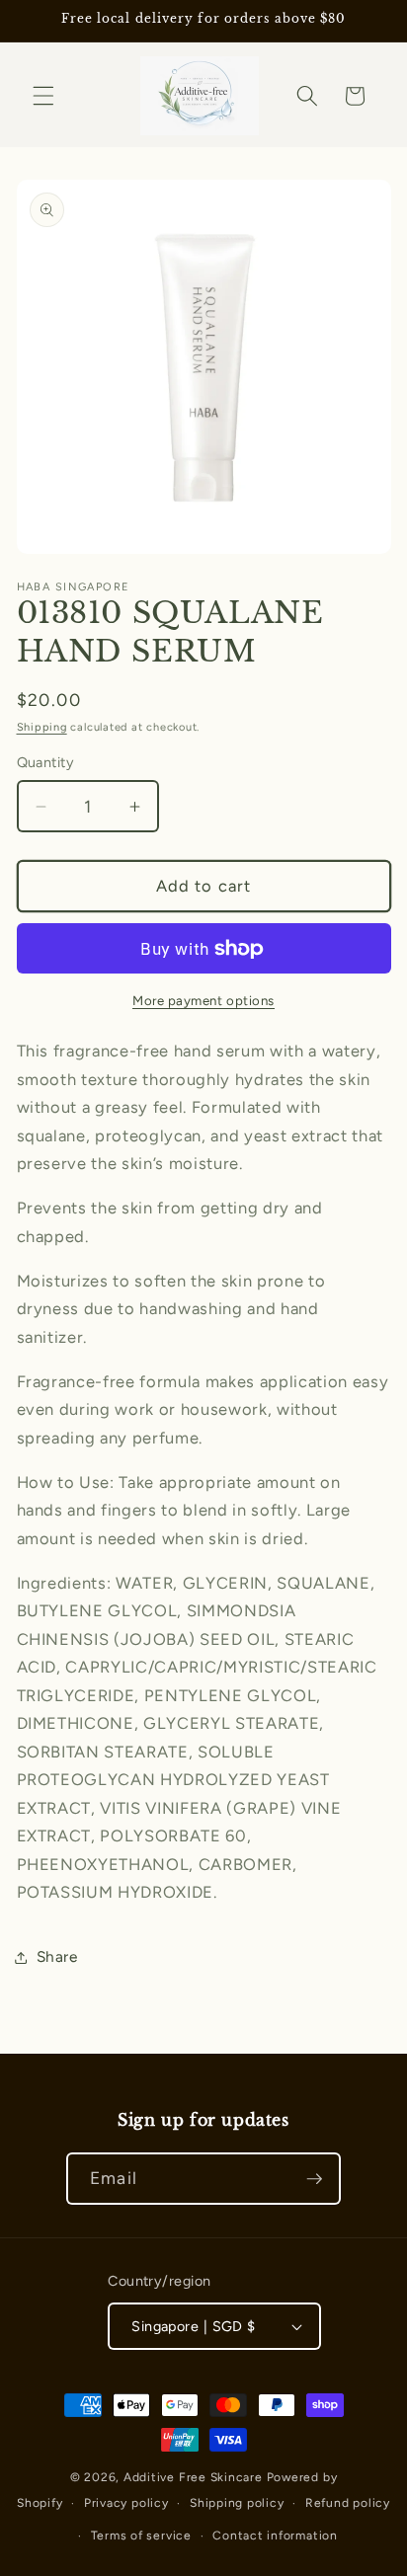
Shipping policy (237, 2503)
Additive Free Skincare (193, 2477)
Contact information (275, 2536)
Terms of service (141, 2536)
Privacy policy (126, 2503)
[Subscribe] (314, 2179)
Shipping (42, 727)
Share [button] (57, 1956)
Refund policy (348, 2503)
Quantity (46, 762)
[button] (43, 96)
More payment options (203, 1000)
